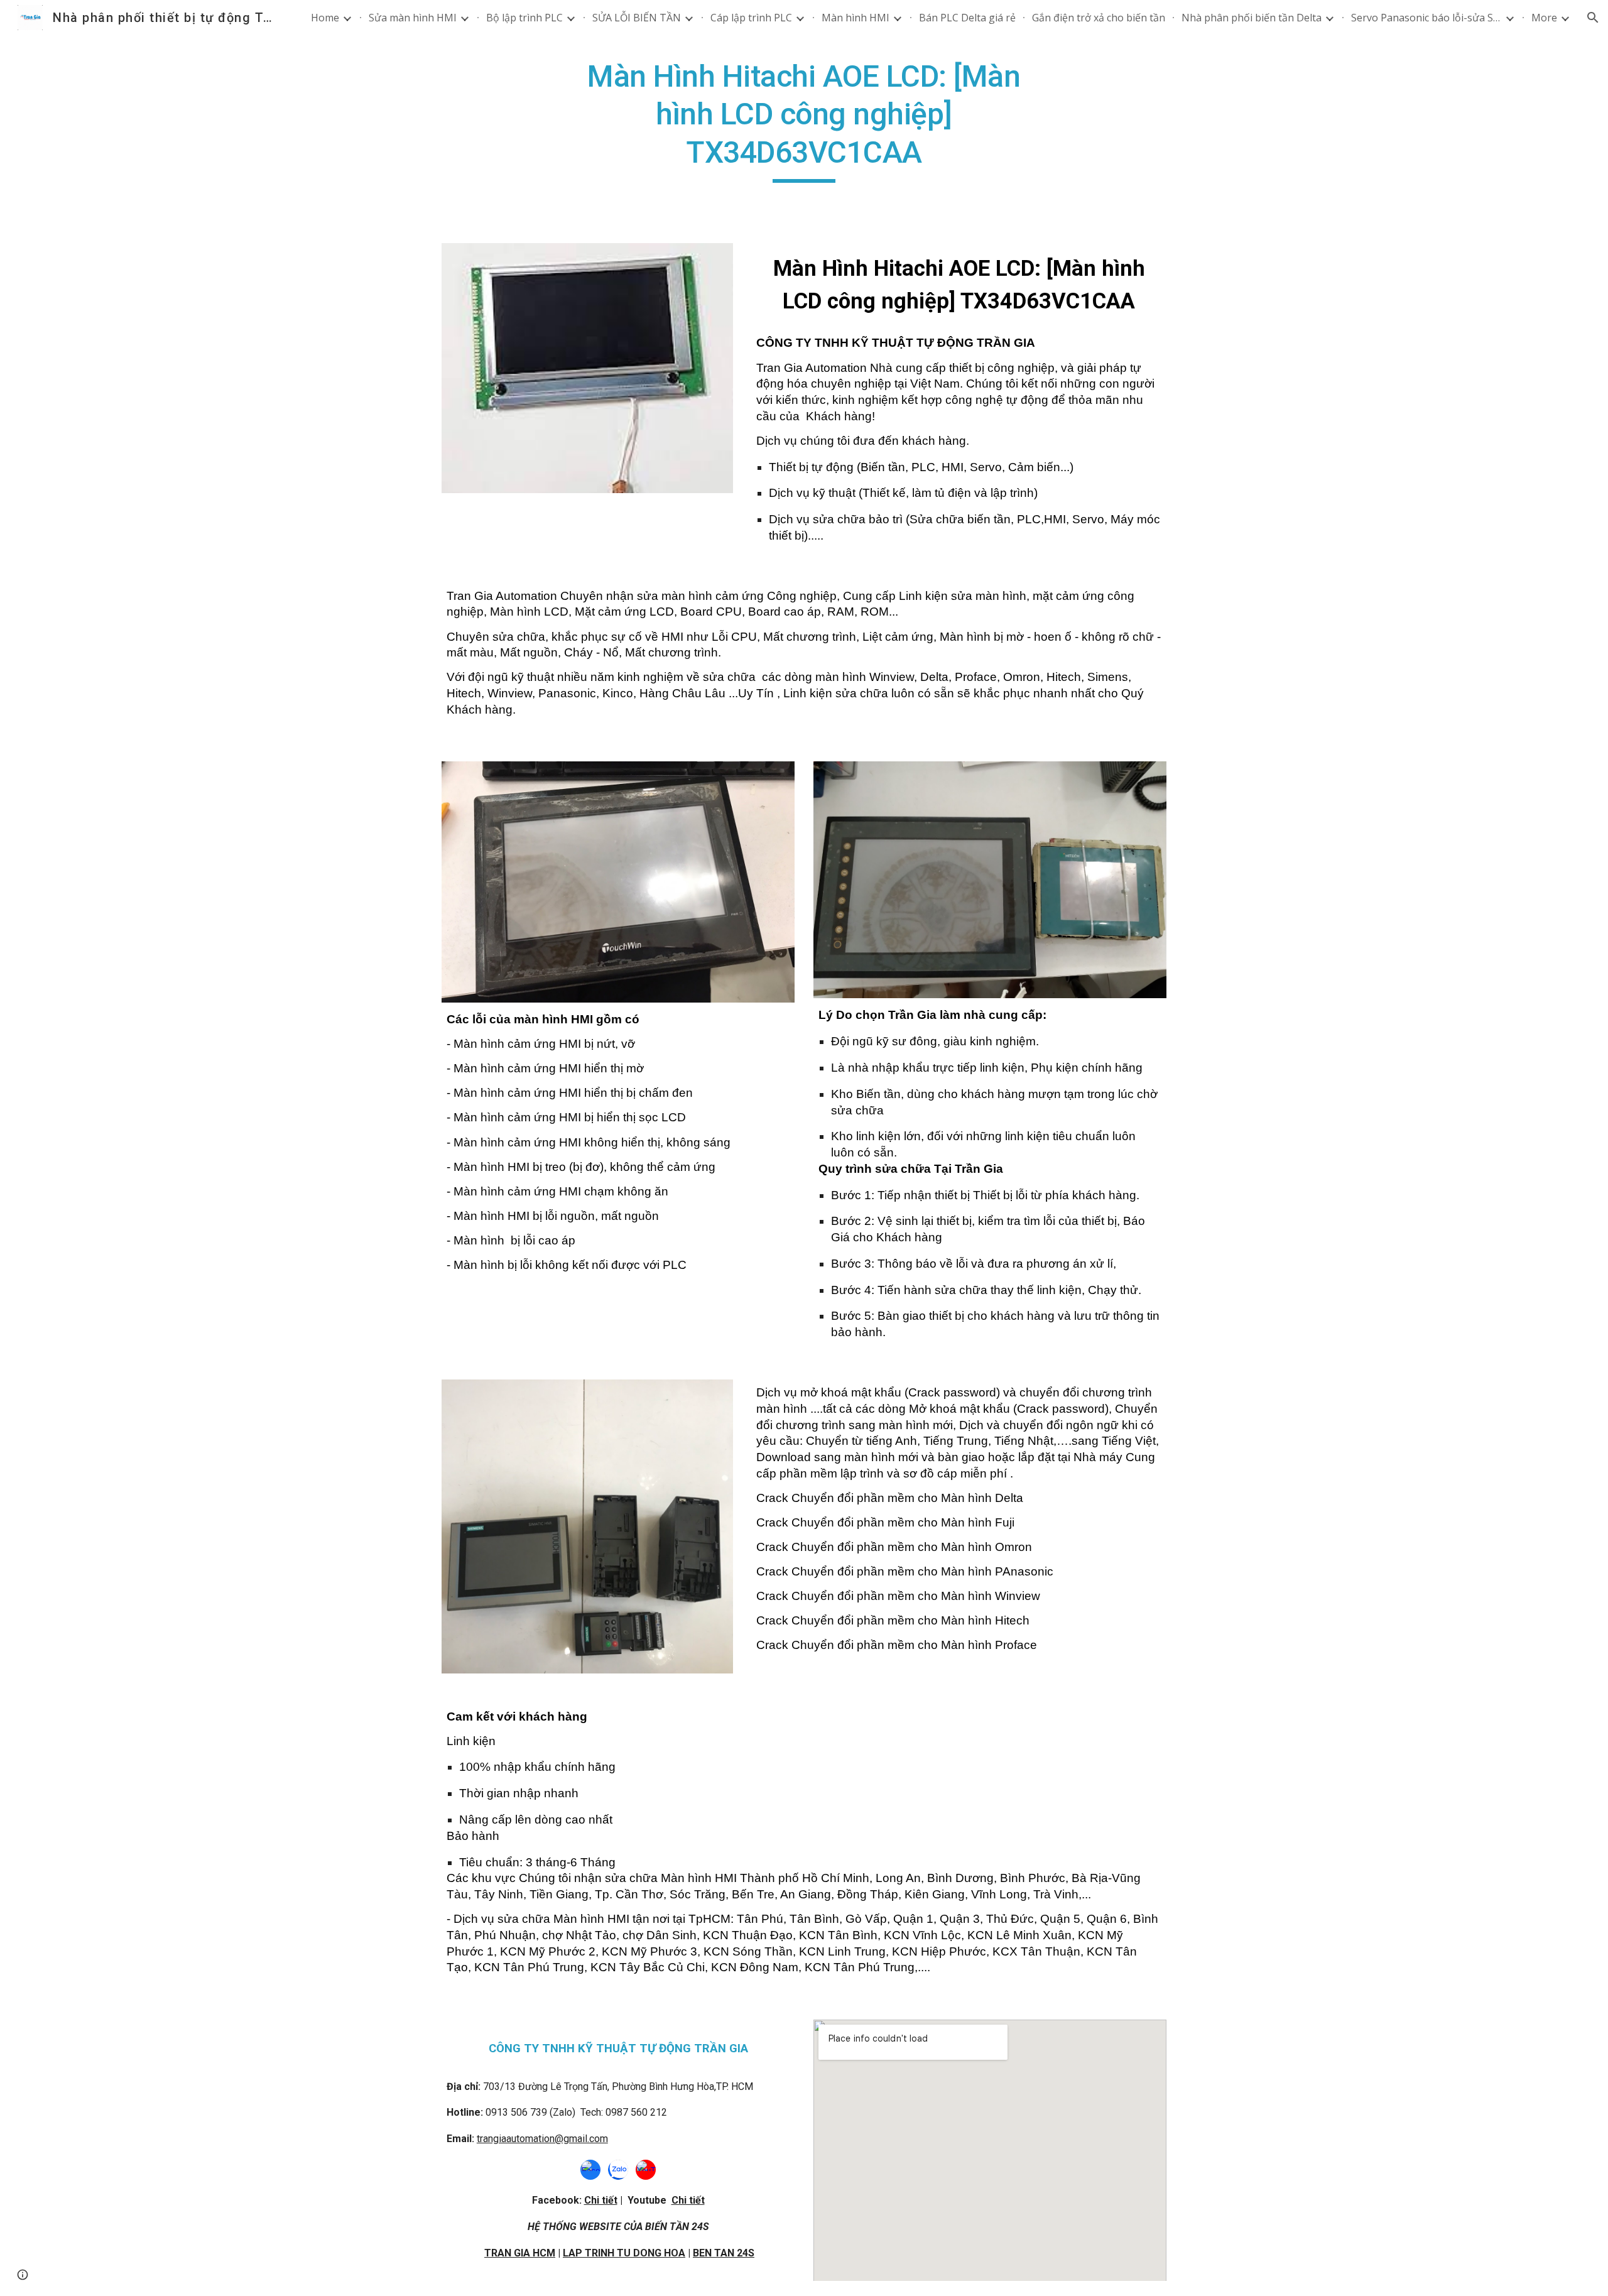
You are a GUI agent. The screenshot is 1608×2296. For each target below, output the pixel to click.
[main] (804, 120)
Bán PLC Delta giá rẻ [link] (967, 18)
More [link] (1544, 18)
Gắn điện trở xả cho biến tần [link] (1099, 18)
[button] (1593, 18)
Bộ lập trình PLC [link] (524, 18)
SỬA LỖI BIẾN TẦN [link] (637, 18)
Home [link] (325, 18)
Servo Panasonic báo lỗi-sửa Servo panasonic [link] (1426, 18)
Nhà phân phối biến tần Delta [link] (1252, 18)
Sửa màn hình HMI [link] (413, 18)
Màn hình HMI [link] (856, 18)
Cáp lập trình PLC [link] (751, 18)
